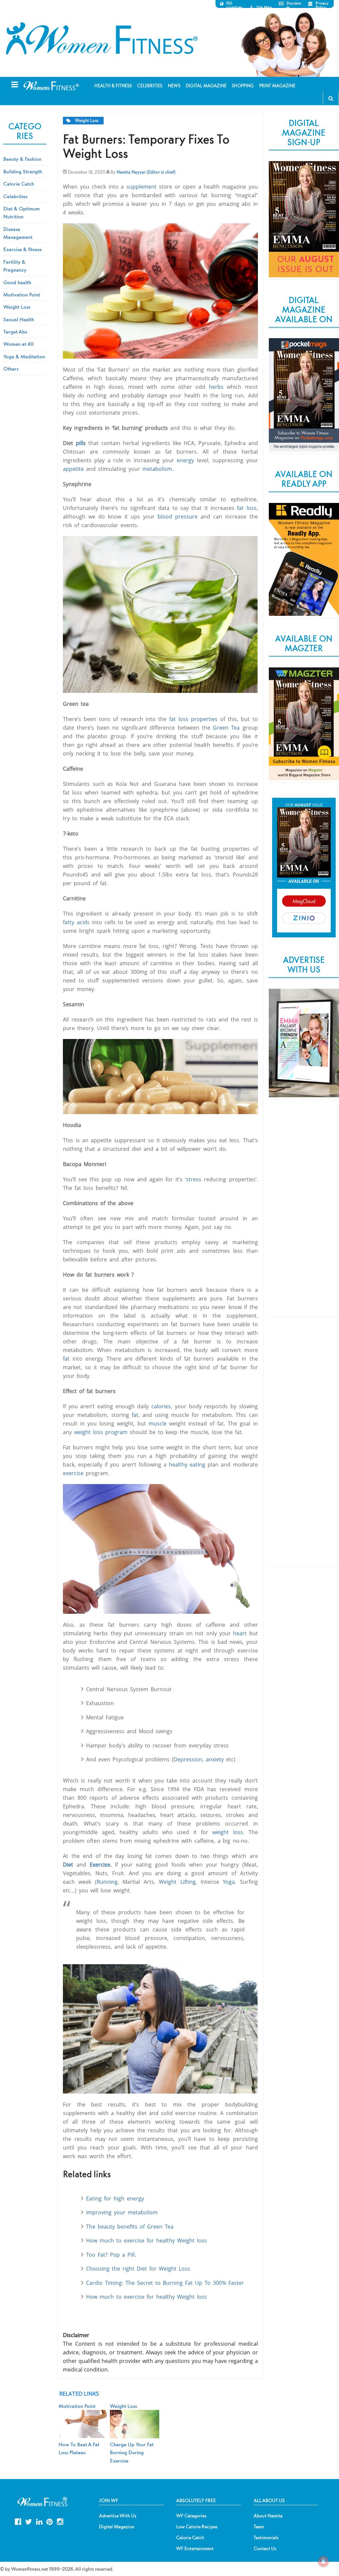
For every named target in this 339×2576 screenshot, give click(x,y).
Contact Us (265, 2549)
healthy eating (187, 1465)
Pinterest (49, 2521)
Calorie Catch (19, 184)
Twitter (29, 2521)
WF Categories (191, 2516)
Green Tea (226, 728)
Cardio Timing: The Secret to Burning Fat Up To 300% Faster (165, 2283)
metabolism (157, 469)
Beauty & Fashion (22, 159)
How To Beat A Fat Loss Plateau (79, 2448)
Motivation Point (22, 294)
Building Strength (23, 171)
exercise (73, 1473)
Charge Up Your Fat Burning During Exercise (132, 2452)
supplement (142, 187)
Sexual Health (19, 319)
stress (194, 1179)
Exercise (100, 1865)
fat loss (247, 508)
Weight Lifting (177, 1882)
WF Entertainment (195, 2549)
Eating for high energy (115, 2198)
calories (161, 1406)
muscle (158, 1424)
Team (259, 2527)
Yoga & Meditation (24, 356)
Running (107, 1882)
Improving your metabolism (122, 2212)
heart (240, 1633)
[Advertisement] (304, 1214)
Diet (68, 1865)
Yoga (229, 1882)
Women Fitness (102, 38)
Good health (17, 282)
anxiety (215, 1759)
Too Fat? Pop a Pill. (111, 2255)
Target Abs (15, 332)
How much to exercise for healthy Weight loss (146, 2240)
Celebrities (15, 196)
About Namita (268, 2516)
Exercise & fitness (23, 249)
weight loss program (101, 1432)
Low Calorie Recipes (197, 2527)
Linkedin (39, 2521)
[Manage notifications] (323, 2561)
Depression (188, 1759)
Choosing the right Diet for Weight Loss (138, 2269)
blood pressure (178, 517)
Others (11, 369)
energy (185, 460)
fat (66, 1359)
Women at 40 (19, 344)
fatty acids (76, 922)
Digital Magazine (117, 2527)
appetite (74, 469)
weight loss (228, 1832)
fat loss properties (193, 719)
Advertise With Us (118, 2516)
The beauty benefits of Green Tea (130, 2227)
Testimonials (266, 2538)
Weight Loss (87, 121)
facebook (18, 2521)
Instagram (60, 2521)
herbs (218, 387)
